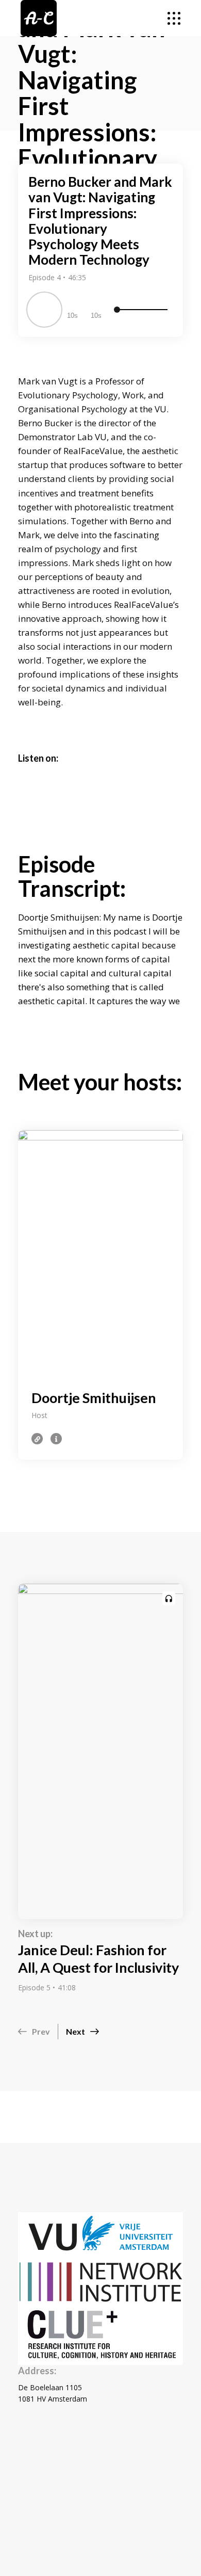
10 (71, 316)
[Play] (44, 310)
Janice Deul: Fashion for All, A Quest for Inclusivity (98, 1959)
